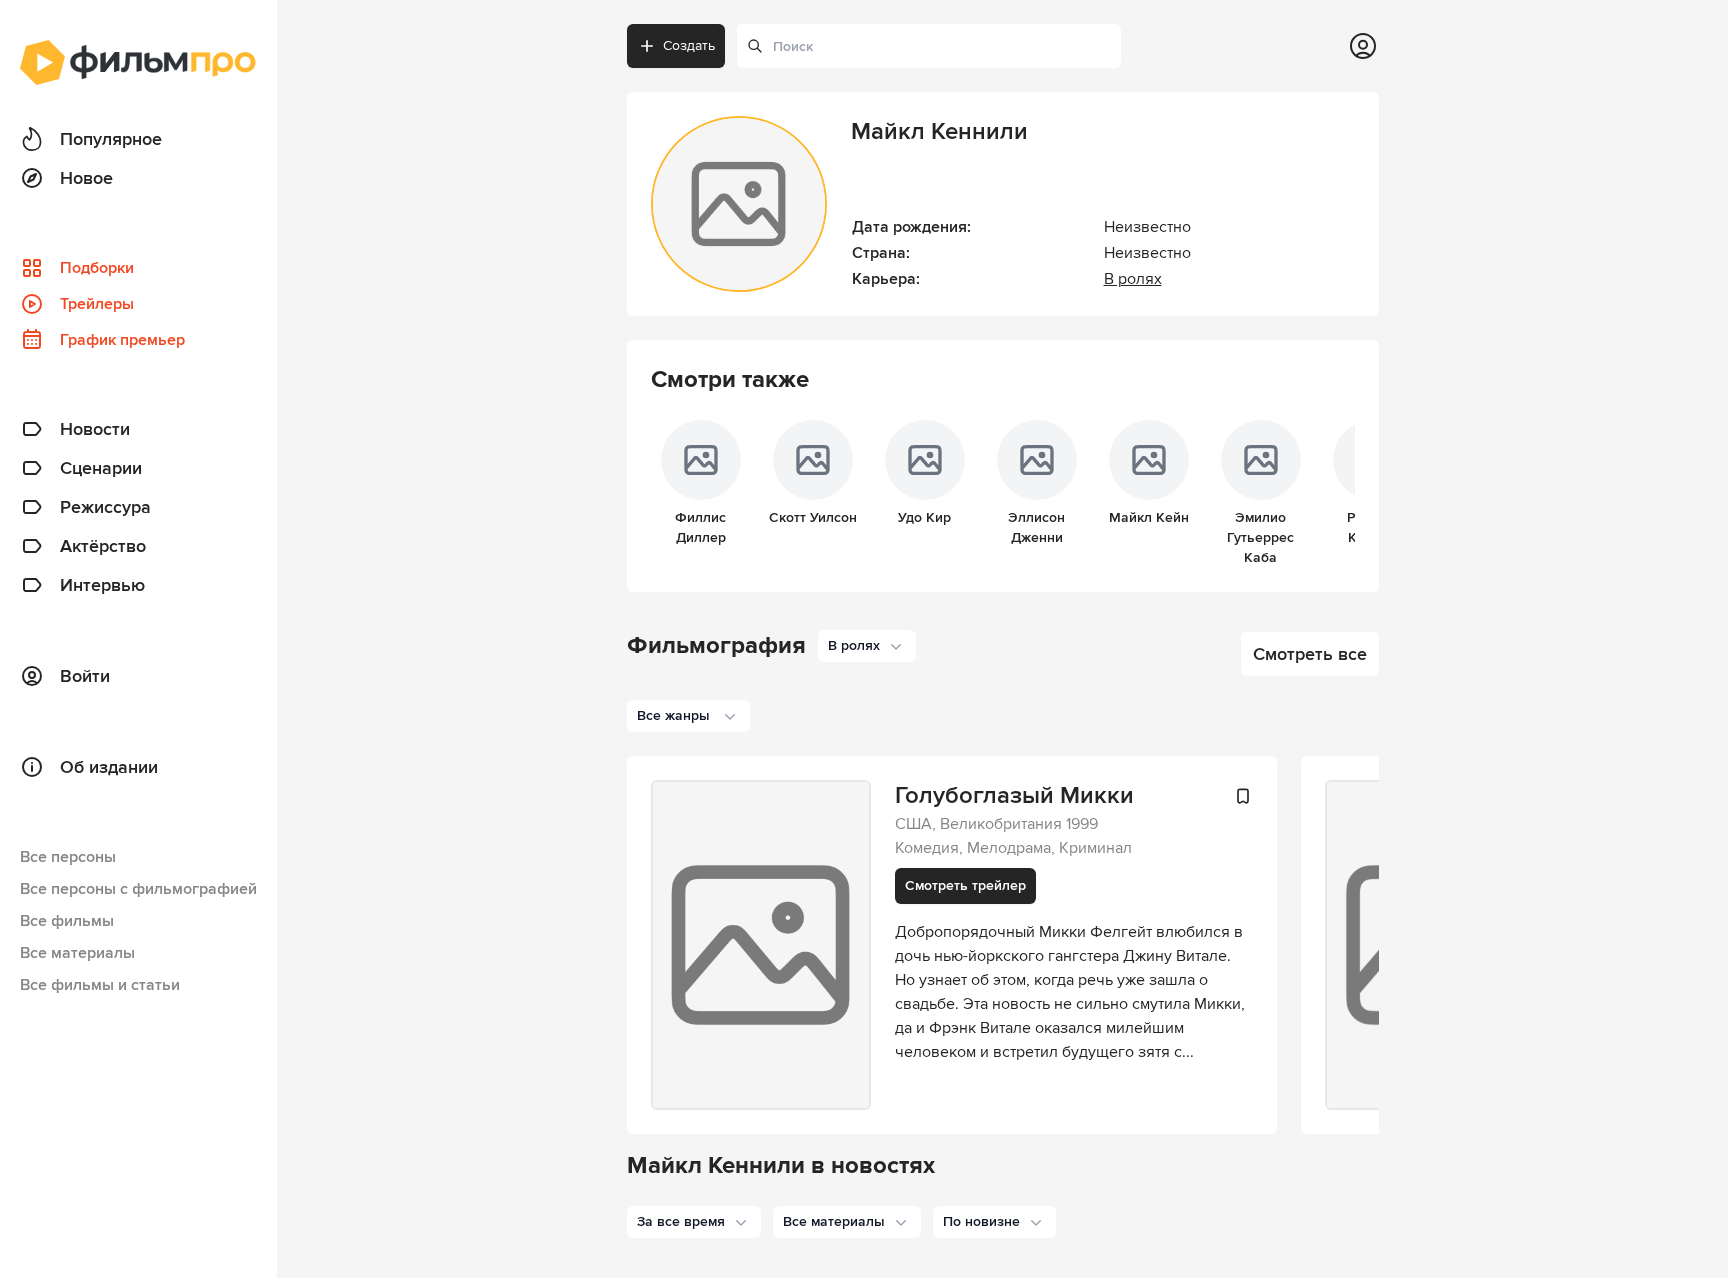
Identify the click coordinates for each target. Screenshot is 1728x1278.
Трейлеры (97, 304)
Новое (86, 178)
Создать (689, 45)
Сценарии (101, 468)
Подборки (97, 268)
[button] (694, 1222)
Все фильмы (67, 921)
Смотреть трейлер (965, 885)
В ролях (1133, 279)
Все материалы (77, 953)
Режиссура (105, 507)
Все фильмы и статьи (100, 985)
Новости (95, 429)
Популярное (111, 139)
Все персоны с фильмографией (138, 889)
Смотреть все (1310, 654)
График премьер (122, 340)
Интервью (102, 585)
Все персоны (68, 857)
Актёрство (103, 546)
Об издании (109, 767)
